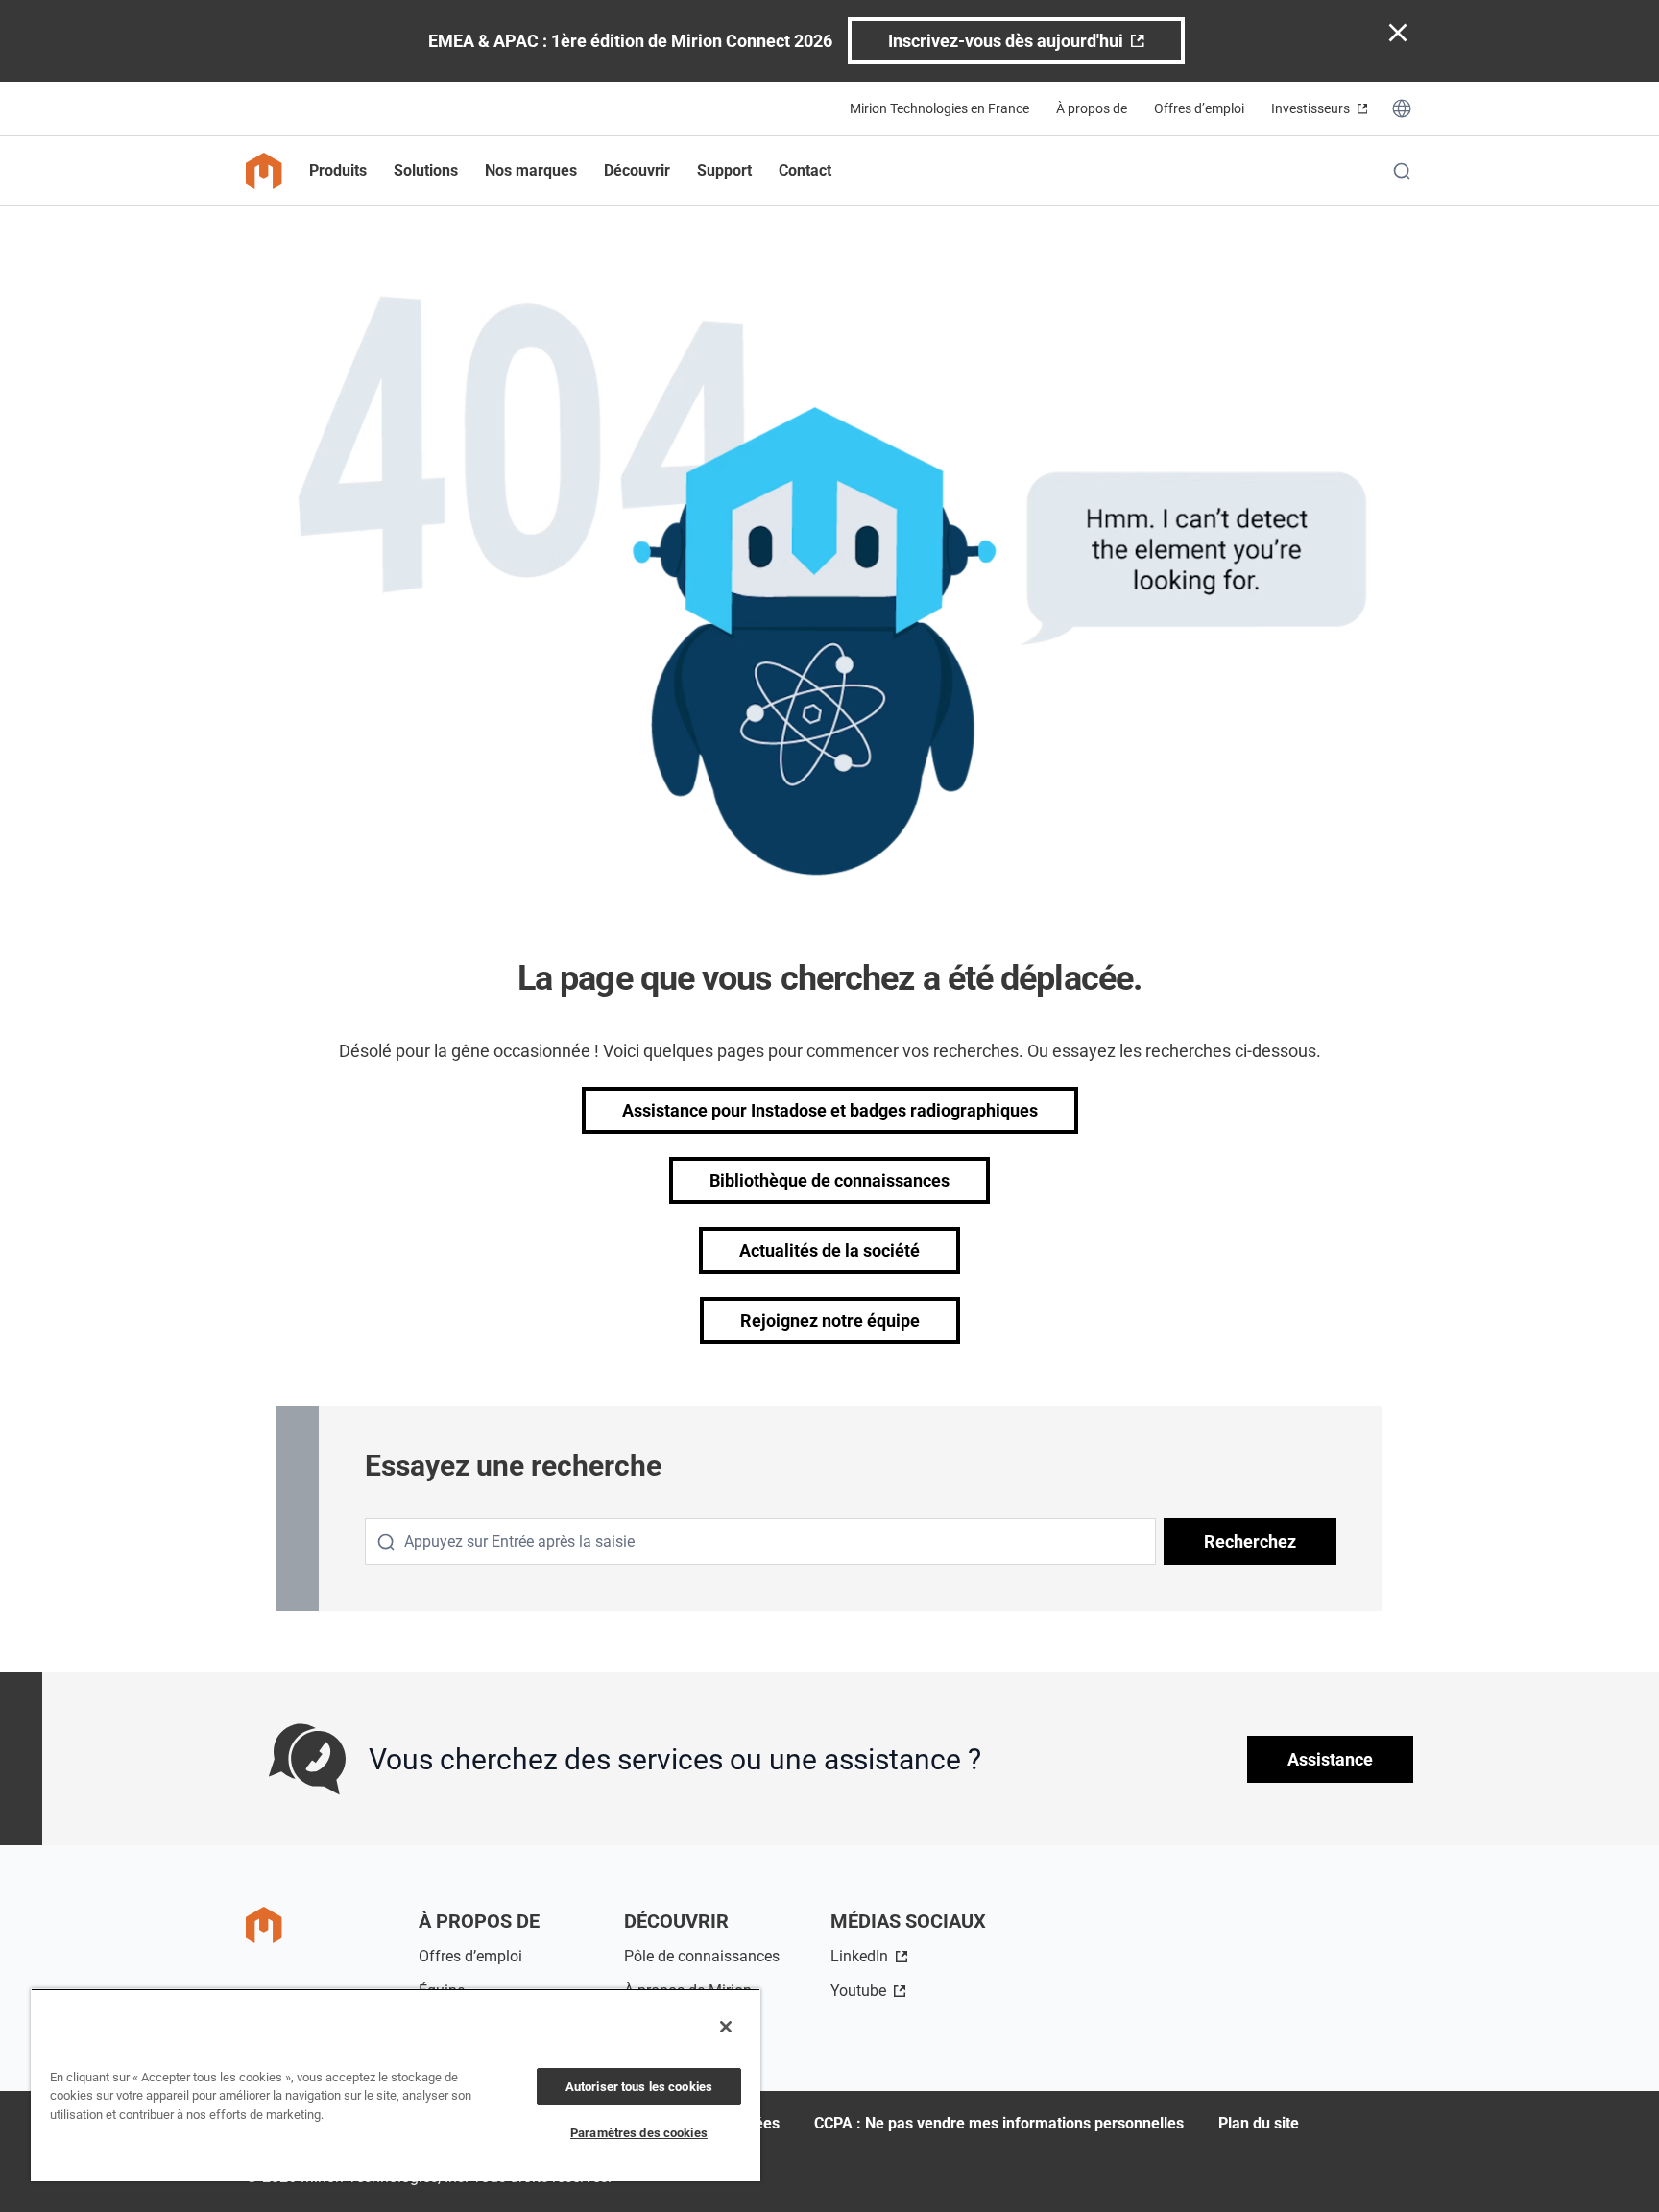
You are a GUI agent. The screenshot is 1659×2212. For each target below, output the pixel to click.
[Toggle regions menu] (1402, 108)
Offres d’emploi (1199, 108)
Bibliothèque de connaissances (829, 1180)
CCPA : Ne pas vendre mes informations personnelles (999, 2123)
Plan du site (1259, 2123)
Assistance (1330, 1759)
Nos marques (531, 170)
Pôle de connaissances (702, 1956)
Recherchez (1250, 1541)
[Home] (264, 171)
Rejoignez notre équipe (830, 1321)
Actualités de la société (829, 1250)
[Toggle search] (1402, 171)
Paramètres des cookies (639, 2133)
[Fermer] (726, 2027)
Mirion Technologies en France (939, 108)
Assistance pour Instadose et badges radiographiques (830, 1110)
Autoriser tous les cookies (639, 2087)
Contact (805, 170)
